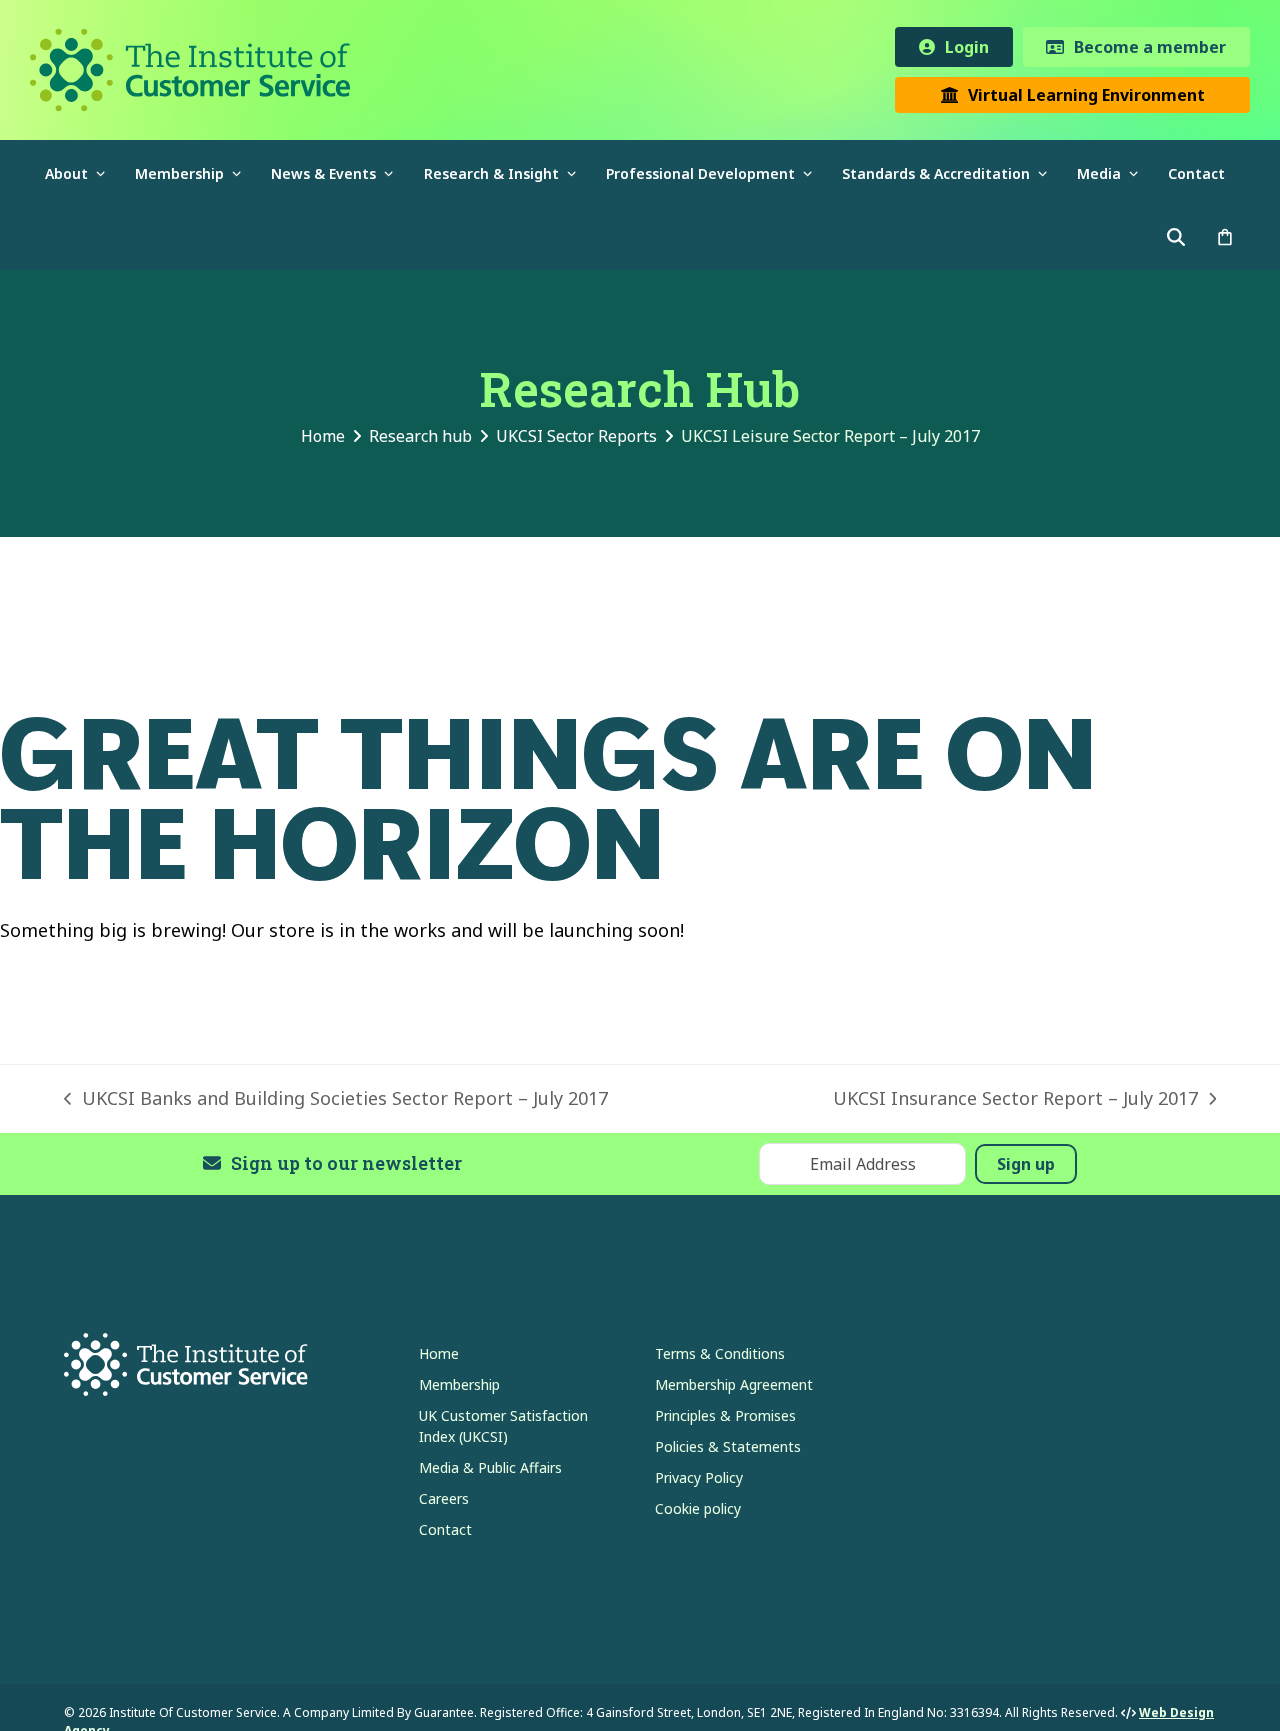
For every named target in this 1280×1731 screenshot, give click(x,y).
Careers (444, 1498)
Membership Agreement (734, 1384)
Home (439, 1353)
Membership (459, 1384)
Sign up (1026, 1164)
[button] (1225, 237)
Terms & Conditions (720, 1353)
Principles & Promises (725, 1415)
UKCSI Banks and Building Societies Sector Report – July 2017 (336, 1099)
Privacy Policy (699, 1477)
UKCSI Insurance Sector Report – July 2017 (1015, 1099)
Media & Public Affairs (490, 1467)
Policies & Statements (728, 1446)
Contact (445, 1529)
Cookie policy (698, 1508)
